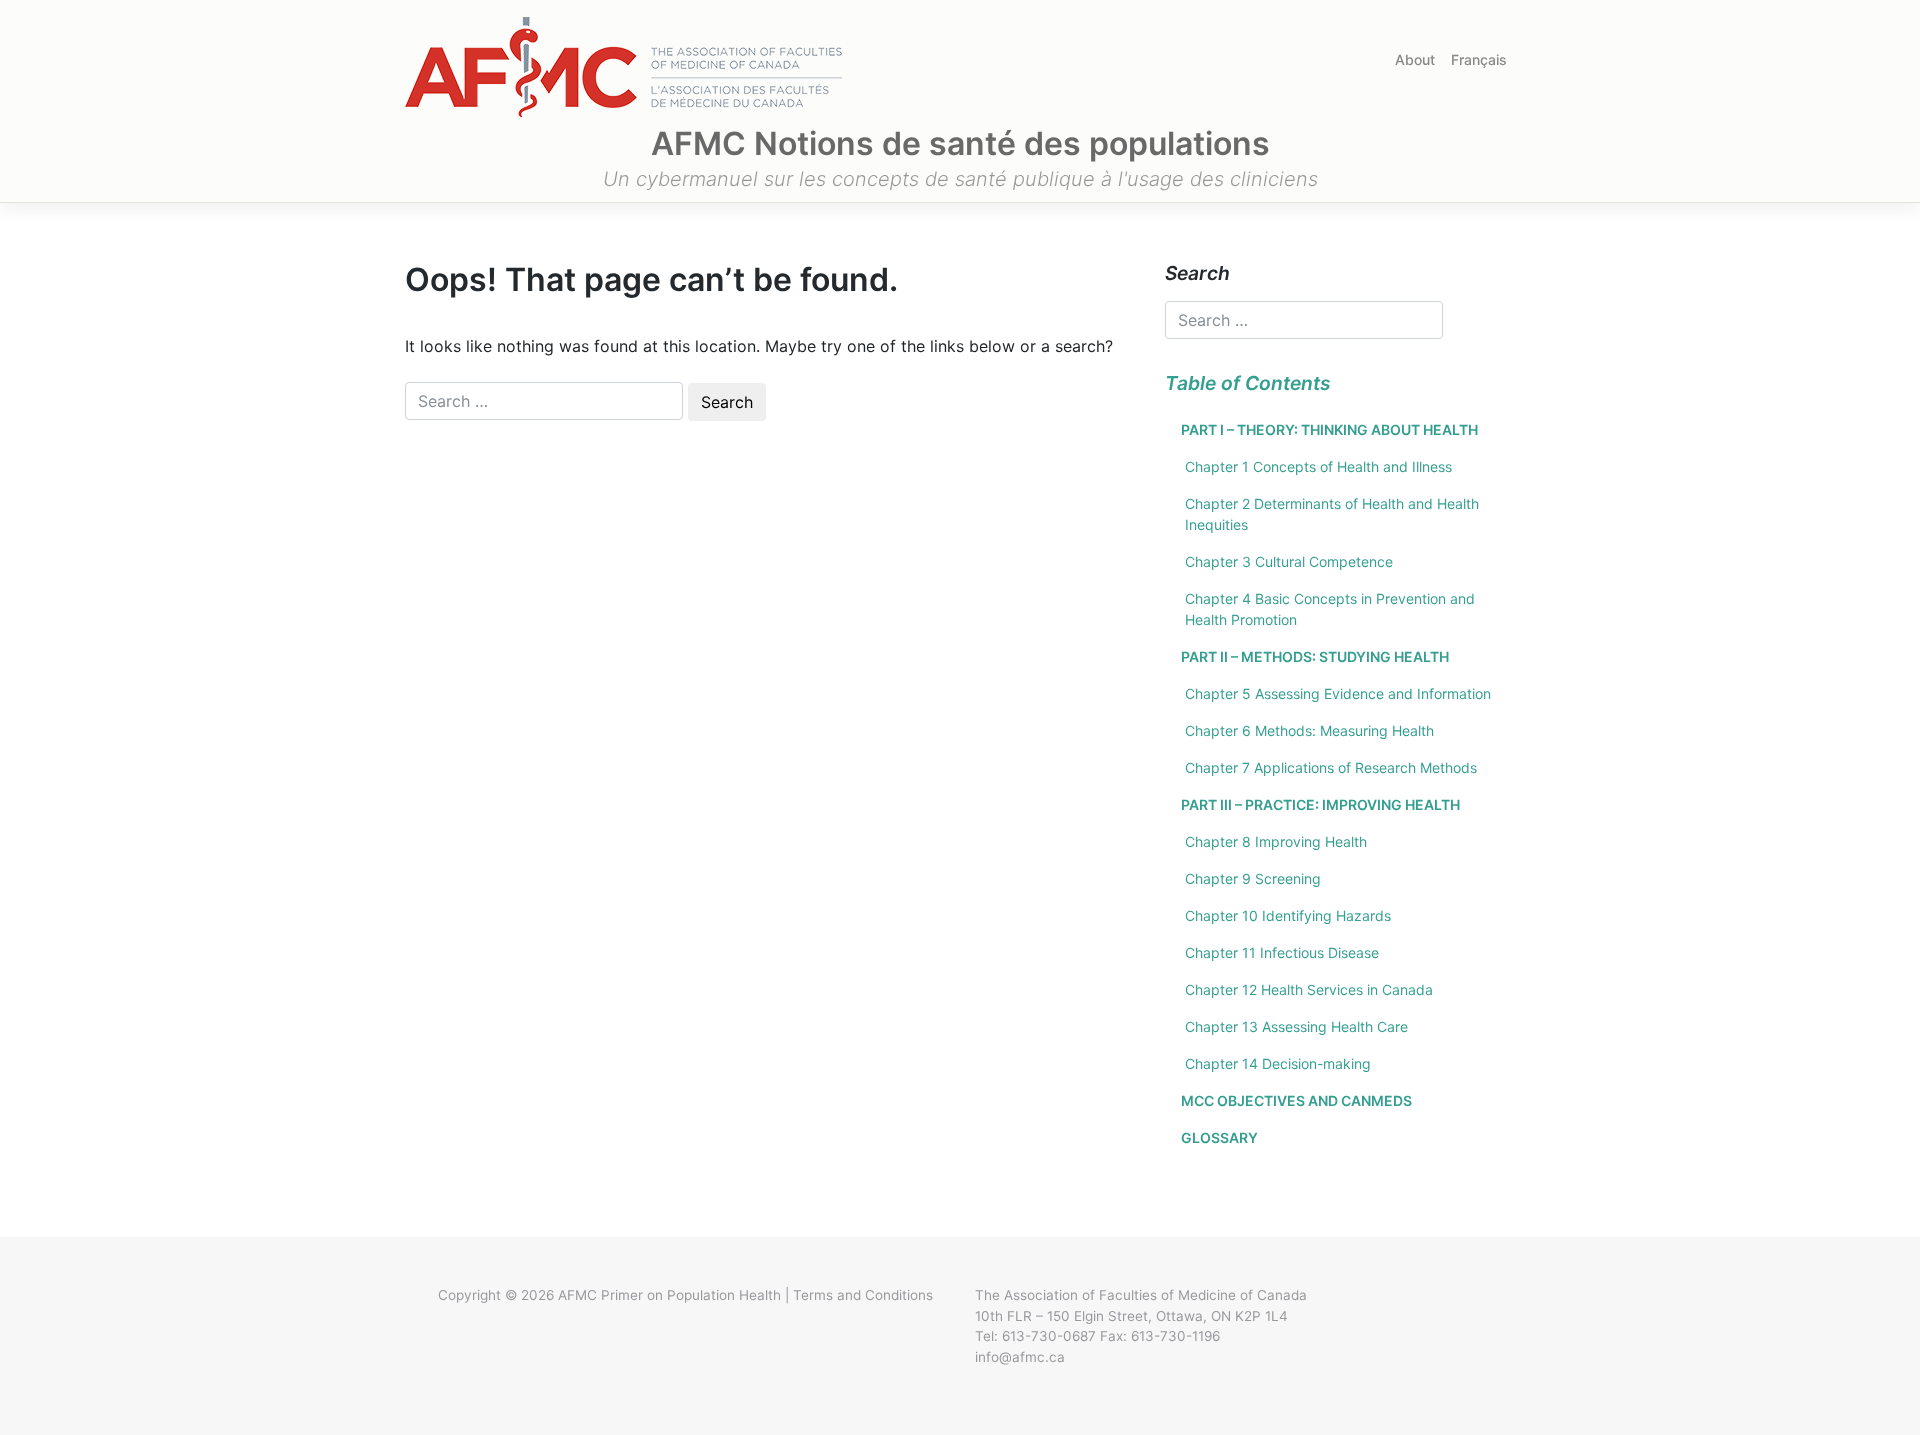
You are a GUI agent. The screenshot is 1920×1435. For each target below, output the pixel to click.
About (1415, 59)
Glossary (1219, 1137)
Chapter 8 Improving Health (1276, 841)
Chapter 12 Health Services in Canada (1309, 989)
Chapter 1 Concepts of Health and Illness (1318, 466)
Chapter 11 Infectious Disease (1282, 952)
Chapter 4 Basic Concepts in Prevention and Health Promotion (1330, 609)
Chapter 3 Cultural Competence (1289, 561)
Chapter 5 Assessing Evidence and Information (1338, 693)
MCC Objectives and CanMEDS (1296, 1100)
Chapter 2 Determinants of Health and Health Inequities (1332, 514)
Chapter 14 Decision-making (1278, 1063)
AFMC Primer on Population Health (669, 1295)
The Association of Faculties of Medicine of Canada (1141, 1295)
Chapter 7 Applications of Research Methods (1331, 767)
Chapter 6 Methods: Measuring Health (1309, 730)
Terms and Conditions (863, 1295)
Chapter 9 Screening (1253, 878)
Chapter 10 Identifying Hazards (1288, 915)
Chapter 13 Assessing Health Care (1296, 1026)
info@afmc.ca (1020, 1357)
